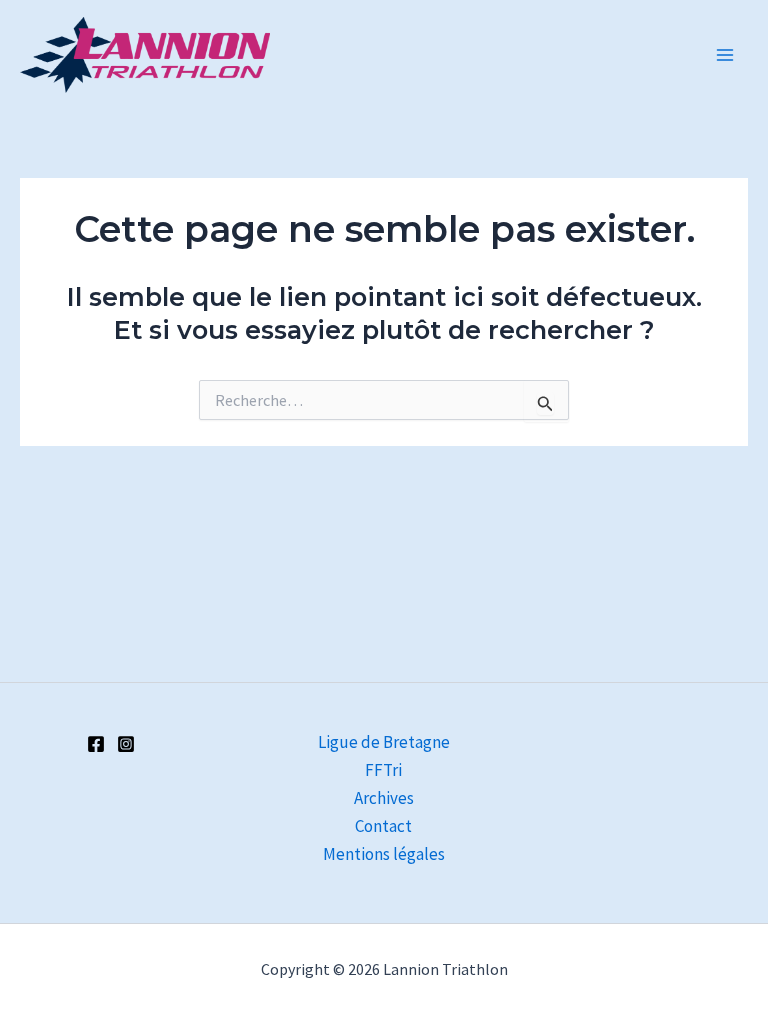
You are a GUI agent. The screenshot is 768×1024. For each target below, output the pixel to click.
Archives (384, 798)
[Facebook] (96, 744)
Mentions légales (384, 854)
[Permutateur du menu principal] (726, 55)
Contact (383, 826)
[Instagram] (126, 744)
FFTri (383, 770)
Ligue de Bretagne (384, 742)
